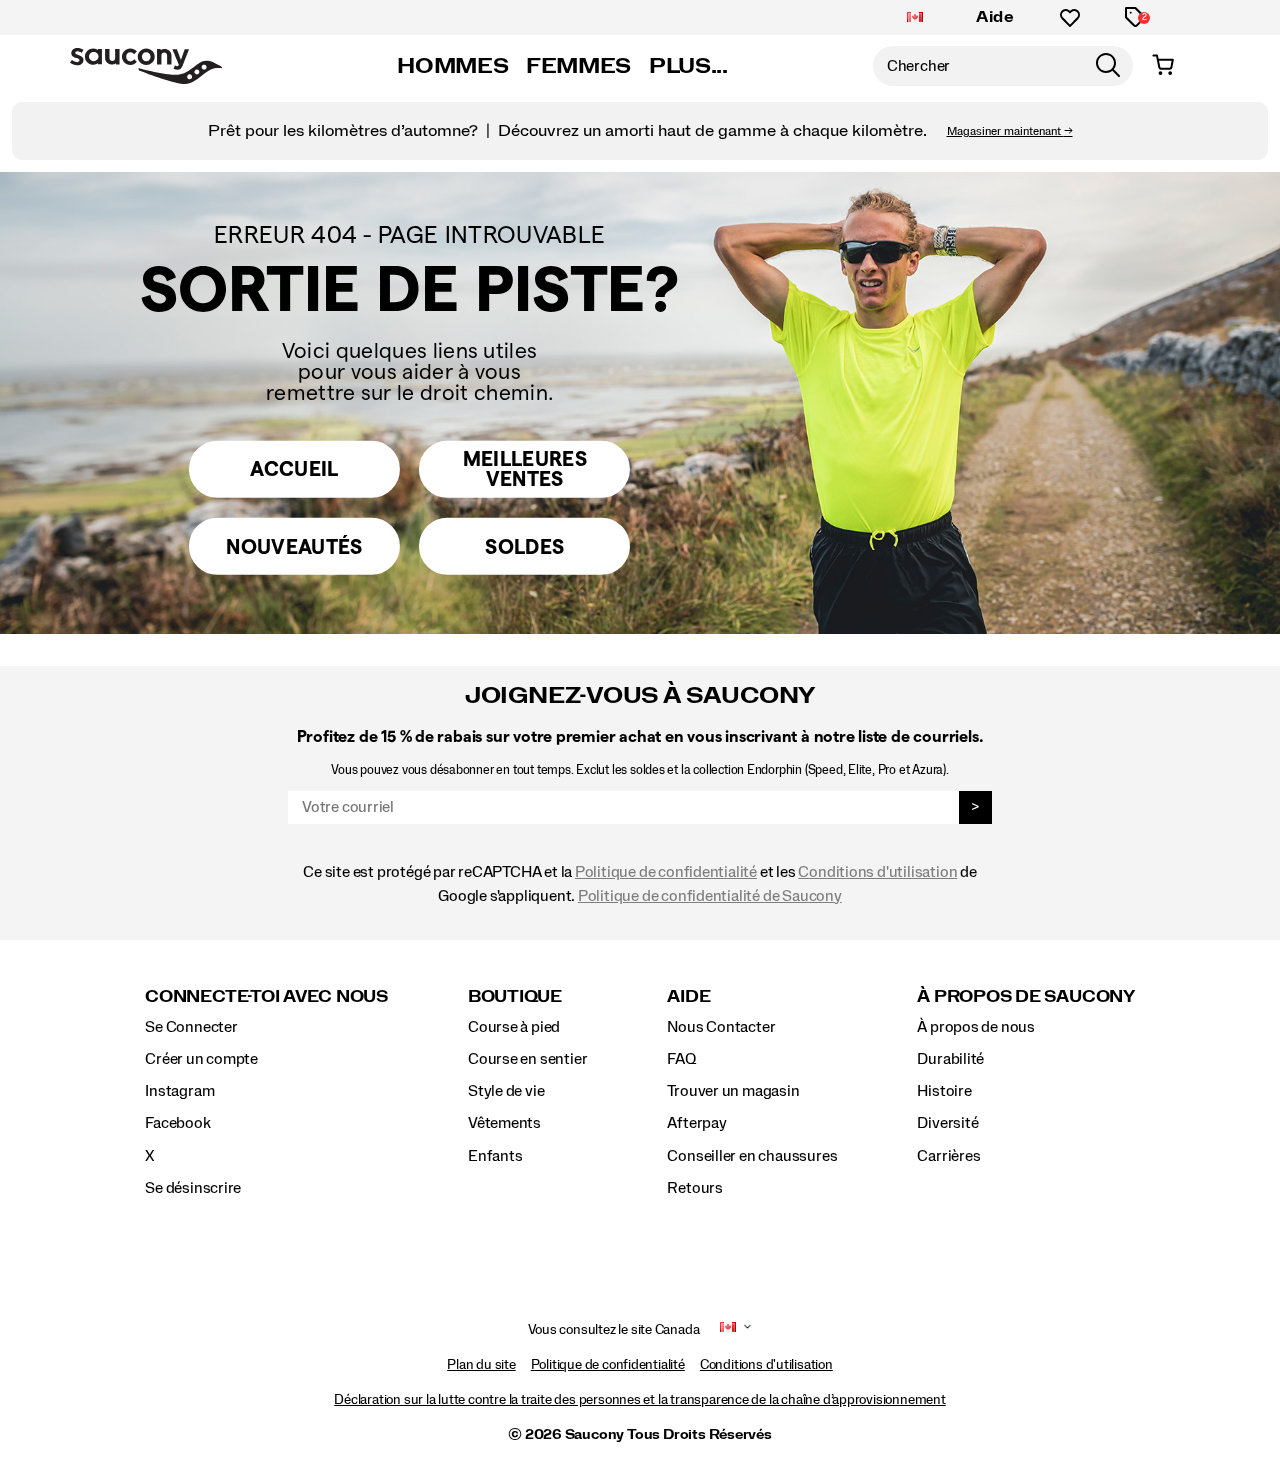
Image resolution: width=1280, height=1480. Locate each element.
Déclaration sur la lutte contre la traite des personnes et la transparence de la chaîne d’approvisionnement (640, 1400)
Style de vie (506, 1091)
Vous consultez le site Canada (614, 1330)
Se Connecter (191, 1027)
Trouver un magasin (733, 1091)
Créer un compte (201, 1059)
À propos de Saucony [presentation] (1025, 996)
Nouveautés (294, 545)
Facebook (177, 1123)
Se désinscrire (193, 1188)
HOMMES (452, 66)
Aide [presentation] (688, 996)
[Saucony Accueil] (146, 66)
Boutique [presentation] (515, 996)
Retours (695, 1188)
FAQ (681, 1059)
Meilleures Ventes (525, 467)
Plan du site (481, 1365)
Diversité (947, 1123)
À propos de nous (976, 1027)
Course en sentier (527, 1059)
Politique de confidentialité (666, 872)
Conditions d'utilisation (877, 872)
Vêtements (504, 1123)
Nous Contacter (721, 1027)
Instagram (179, 1091)
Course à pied (514, 1027)
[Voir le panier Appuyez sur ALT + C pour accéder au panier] (1163, 66)
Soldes (524, 545)
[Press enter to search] (1108, 66)
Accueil (294, 468)
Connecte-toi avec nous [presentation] (266, 996)
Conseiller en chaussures (752, 1156)
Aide (995, 17)
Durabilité (950, 1059)
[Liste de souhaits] (1070, 18)
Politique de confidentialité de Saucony (710, 896)
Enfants (495, 1156)
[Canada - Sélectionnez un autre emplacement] (915, 18)
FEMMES (578, 66)
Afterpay (696, 1123)
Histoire (944, 1091)
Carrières (948, 1156)
